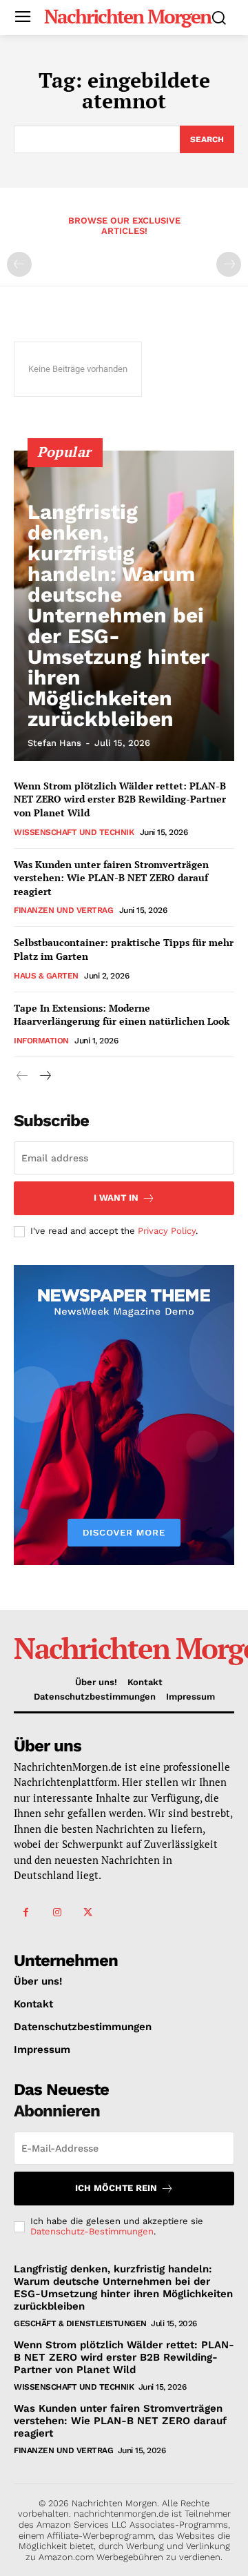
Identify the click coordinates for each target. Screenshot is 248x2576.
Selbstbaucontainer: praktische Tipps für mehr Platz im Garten (124, 949)
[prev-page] (19, 264)
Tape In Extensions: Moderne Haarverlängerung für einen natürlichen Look (122, 1015)
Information (41, 1041)
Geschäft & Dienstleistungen (80, 2323)
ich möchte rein (116, 2188)
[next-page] (44, 1076)
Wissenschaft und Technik (74, 832)
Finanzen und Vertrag (63, 910)
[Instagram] (57, 1913)
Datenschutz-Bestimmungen (92, 2231)
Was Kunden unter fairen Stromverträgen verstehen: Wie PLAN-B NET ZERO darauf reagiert (111, 878)
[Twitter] (88, 1913)
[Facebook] (26, 1913)
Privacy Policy (167, 1231)
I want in (116, 1198)
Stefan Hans (54, 743)
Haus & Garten (46, 976)
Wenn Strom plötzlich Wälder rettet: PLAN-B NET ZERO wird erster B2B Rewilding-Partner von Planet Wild (120, 799)
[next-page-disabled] (229, 264)
